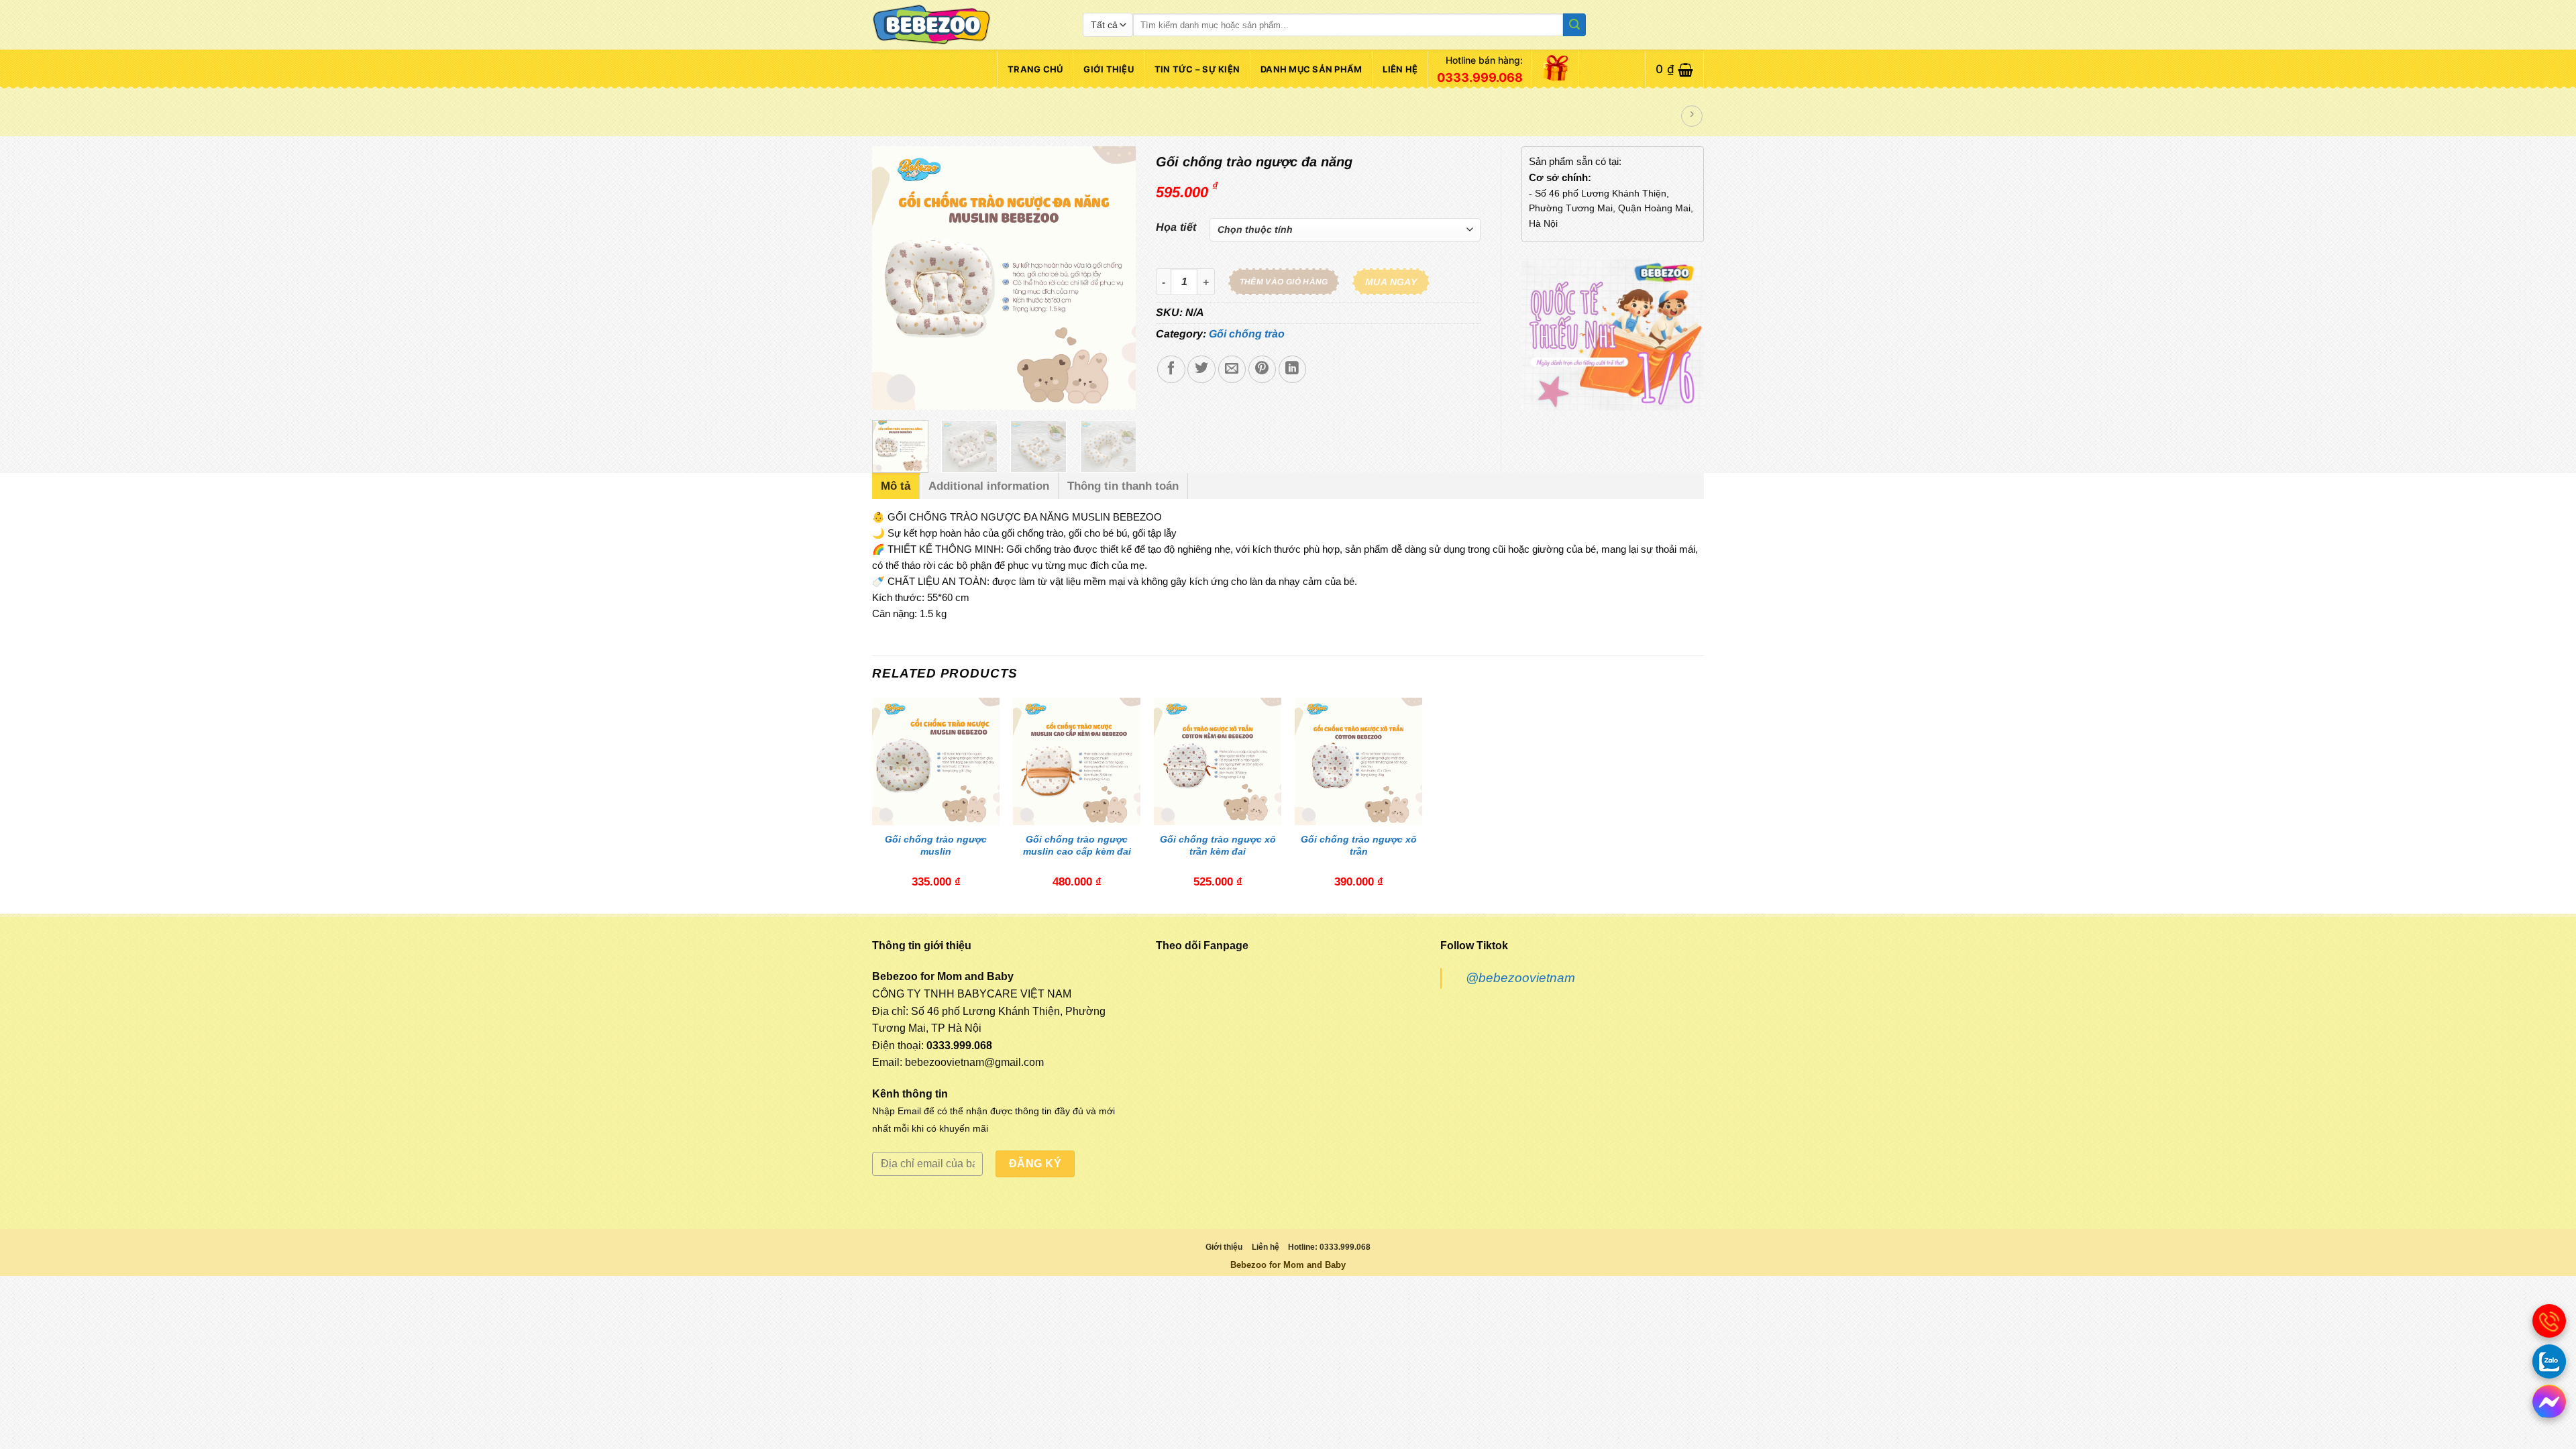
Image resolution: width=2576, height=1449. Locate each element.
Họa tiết (1176, 227)
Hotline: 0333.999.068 (1329, 1247)
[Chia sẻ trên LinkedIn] (1292, 369)
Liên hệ (1400, 69)
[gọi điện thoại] (2549, 1321)
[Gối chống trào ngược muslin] (936, 761)
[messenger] (2549, 1401)
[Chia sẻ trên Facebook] (1171, 369)
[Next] (1114, 278)
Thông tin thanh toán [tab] (1123, 486)
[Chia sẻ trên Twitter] (1201, 369)
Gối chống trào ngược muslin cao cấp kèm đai (1077, 845)
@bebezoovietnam (1520, 978)
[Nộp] (1574, 25)
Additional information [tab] (989, 486)
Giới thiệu (1109, 69)
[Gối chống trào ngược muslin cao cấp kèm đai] (1077, 761)
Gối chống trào (1247, 334)
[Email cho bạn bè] (1232, 369)
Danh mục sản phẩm (1311, 69)
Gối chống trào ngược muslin (936, 845)
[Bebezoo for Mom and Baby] (967, 25)
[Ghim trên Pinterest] (1262, 369)
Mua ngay (1391, 282)
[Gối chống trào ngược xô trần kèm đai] (1218, 761)
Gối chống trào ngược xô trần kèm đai (1218, 845)
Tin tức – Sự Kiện (1197, 69)
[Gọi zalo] (2549, 1361)
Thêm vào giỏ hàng (1284, 282)
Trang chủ (1035, 69)
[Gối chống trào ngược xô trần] (1358, 761)
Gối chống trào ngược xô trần (1359, 845)
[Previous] (894, 278)
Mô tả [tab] (896, 486)
